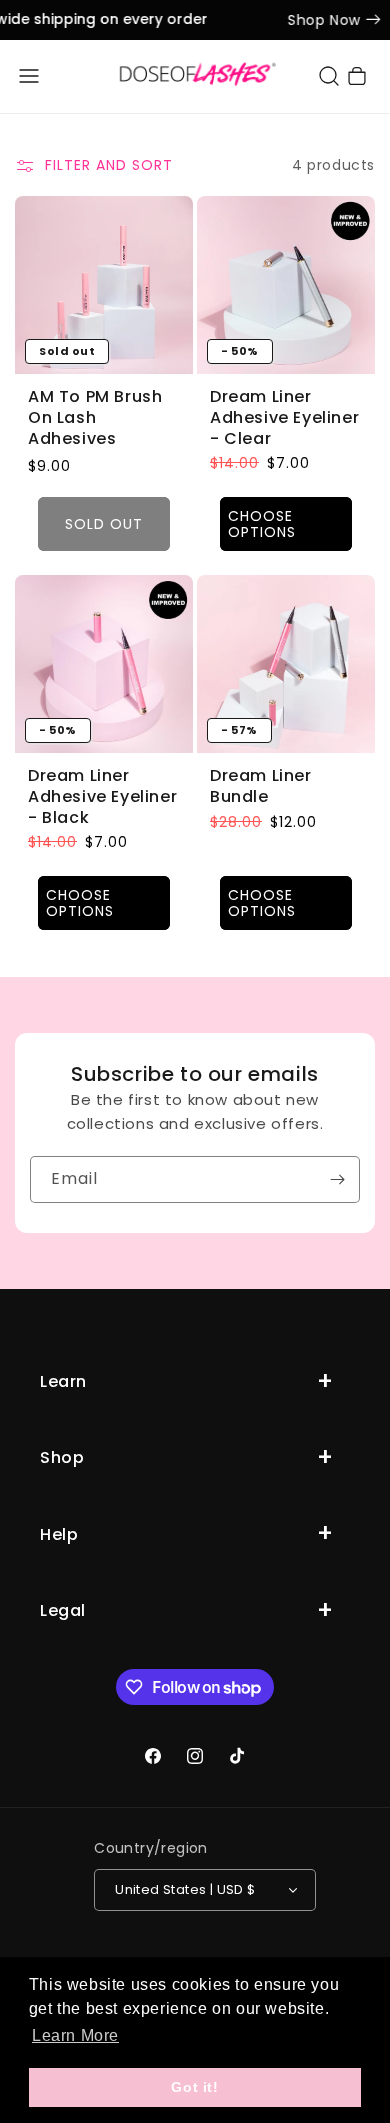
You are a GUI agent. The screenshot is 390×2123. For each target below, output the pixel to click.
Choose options (262, 523)
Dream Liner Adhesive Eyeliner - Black (102, 797)
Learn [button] (63, 1381)
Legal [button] (63, 1610)
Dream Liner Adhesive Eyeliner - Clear (284, 418)
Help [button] (59, 1534)
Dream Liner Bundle (261, 787)
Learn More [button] (75, 2035)
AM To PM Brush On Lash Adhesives (95, 418)
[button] (29, 76)
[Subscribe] (337, 1179)
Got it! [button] (194, 2087)
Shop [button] (62, 1457)
